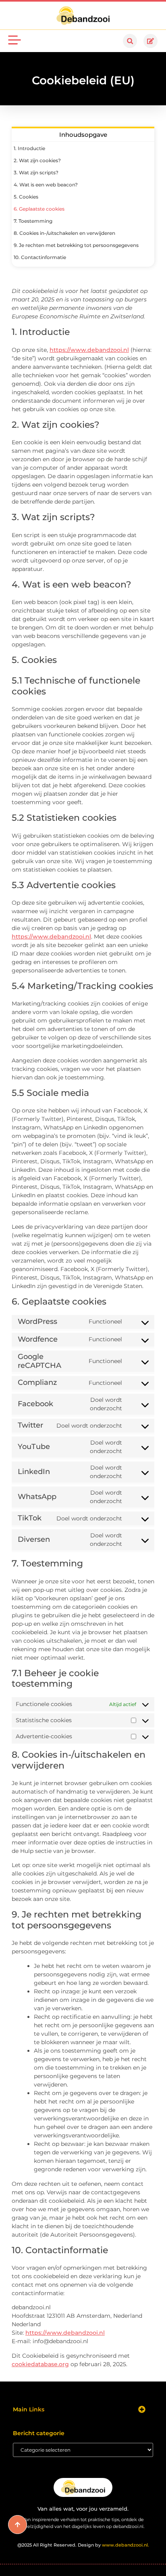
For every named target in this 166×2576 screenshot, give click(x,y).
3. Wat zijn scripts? (36, 172)
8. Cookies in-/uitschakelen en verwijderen (64, 233)
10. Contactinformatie (40, 257)
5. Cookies (26, 197)
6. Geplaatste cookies (39, 209)
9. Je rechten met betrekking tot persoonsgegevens (76, 245)
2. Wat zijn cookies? (37, 160)
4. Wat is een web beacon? (46, 185)
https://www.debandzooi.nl (89, 350)
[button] (130, 41)
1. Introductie (29, 148)
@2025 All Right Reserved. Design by (83, 2545)
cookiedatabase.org (40, 2364)
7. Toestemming (33, 221)
